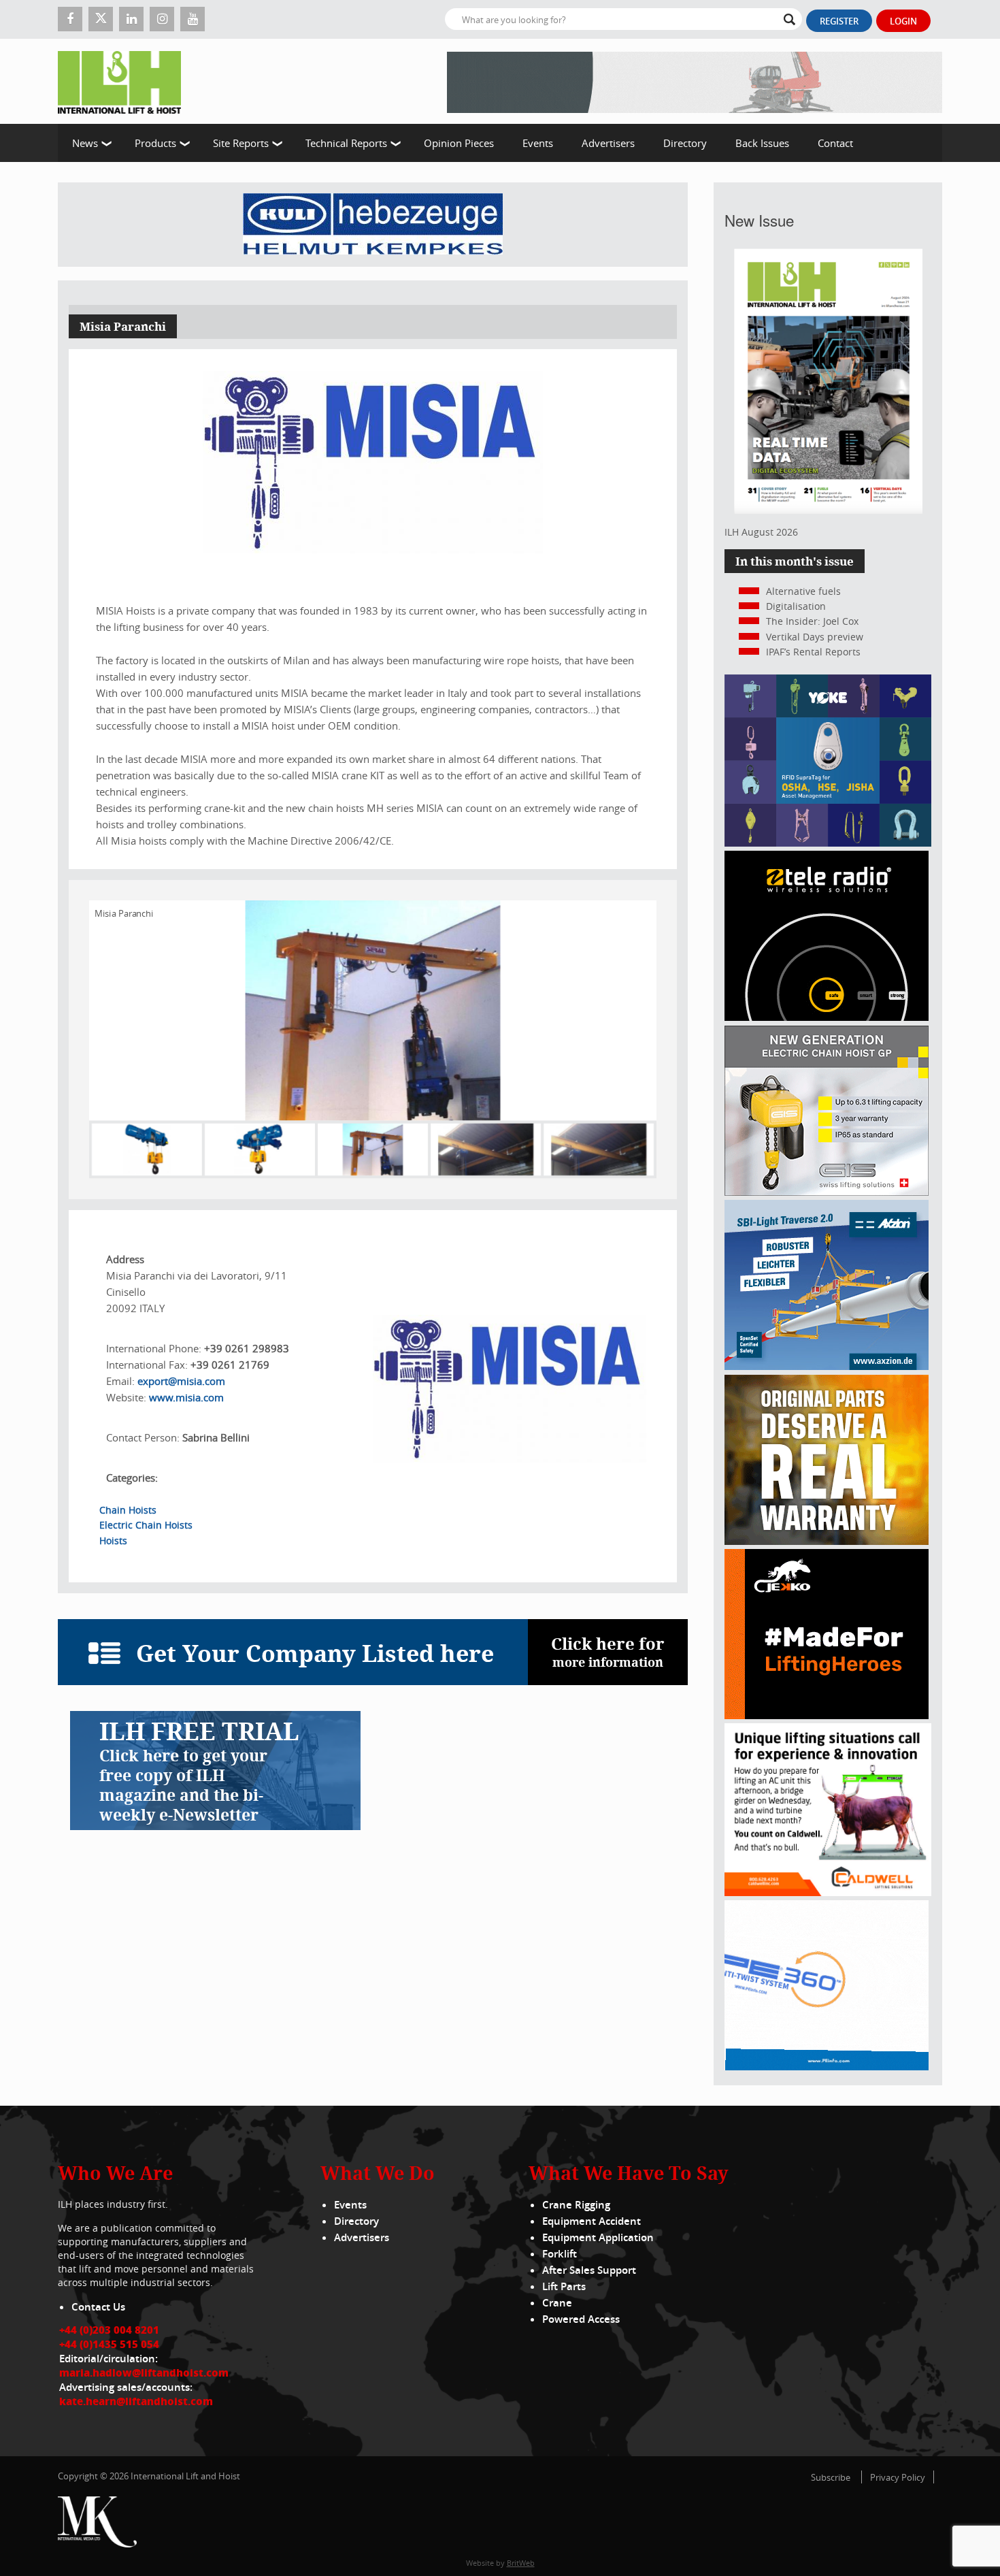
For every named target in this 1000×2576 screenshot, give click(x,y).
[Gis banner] (827, 1192)
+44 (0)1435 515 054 (109, 2344)
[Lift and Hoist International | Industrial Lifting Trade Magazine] (124, 81)
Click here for (608, 1651)
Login (903, 21)
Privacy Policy (898, 2477)
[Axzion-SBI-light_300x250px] (827, 1366)
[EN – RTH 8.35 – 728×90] (695, 81)
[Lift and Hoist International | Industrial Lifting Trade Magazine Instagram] (162, 19)
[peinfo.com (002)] (827, 2067)
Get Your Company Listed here (315, 1653)
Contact (835, 143)
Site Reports (241, 143)
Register (839, 21)
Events (538, 143)
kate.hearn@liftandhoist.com (136, 2401)
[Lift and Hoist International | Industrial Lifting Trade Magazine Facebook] (70, 19)
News (85, 143)
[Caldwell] (828, 1892)
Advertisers (608, 143)
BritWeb (521, 2563)
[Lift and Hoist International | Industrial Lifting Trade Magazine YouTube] (193, 19)
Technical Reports (346, 143)
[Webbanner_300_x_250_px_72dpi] (827, 1017)
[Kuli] (373, 225)
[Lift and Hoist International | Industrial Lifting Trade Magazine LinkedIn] (131, 19)
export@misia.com (181, 1381)
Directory (685, 143)
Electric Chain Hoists (146, 1525)
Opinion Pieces (459, 143)
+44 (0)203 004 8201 (109, 2330)
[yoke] (828, 843)
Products (155, 143)
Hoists (113, 1540)
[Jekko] (827, 1715)
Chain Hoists (128, 1510)
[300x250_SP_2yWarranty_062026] (827, 1541)
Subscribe (831, 2477)
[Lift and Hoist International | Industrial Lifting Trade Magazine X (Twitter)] (101, 19)
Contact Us (98, 2307)
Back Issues (762, 143)
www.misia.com (186, 1397)
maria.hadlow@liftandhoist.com (144, 2373)
